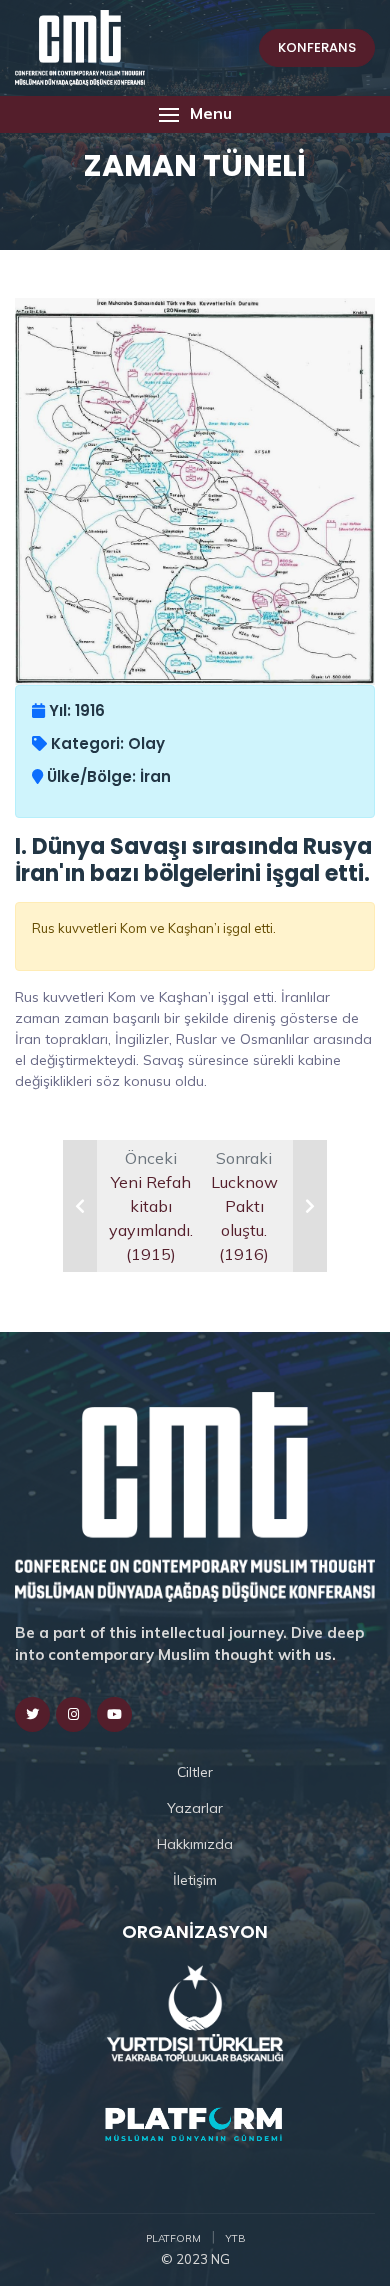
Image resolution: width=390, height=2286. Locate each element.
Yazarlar (195, 1808)
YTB (235, 2238)
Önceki (151, 1206)
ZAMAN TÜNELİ (195, 165)
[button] (195, 114)
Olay (146, 743)
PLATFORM (173, 2238)
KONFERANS (317, 47)
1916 (90, 710)
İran (155, 776)
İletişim (195, 1880)
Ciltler (195, 1772)
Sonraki (244, 1206)
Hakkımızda (195, 1844)
